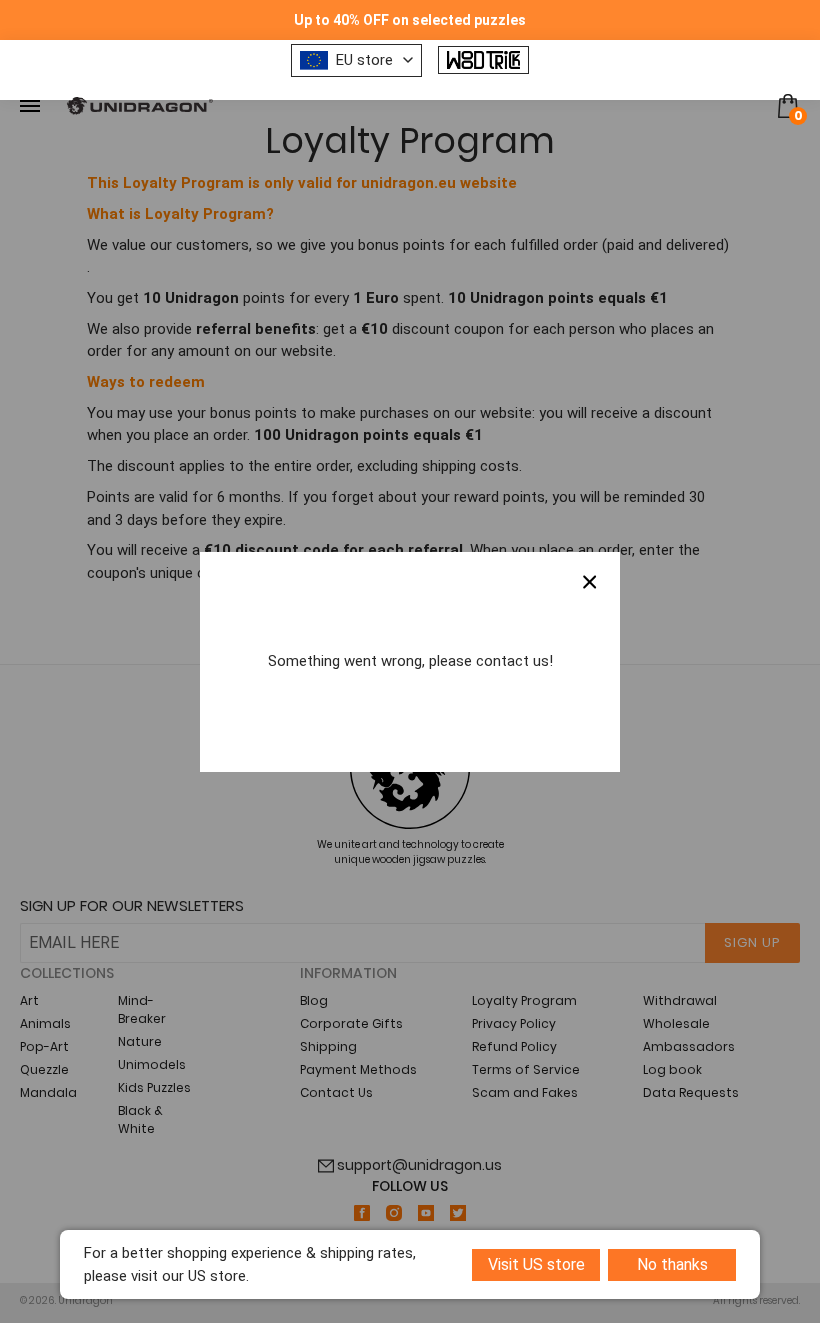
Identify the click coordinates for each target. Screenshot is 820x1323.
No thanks (672, 1264)
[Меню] (30, 106)
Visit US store (536, 1264)
